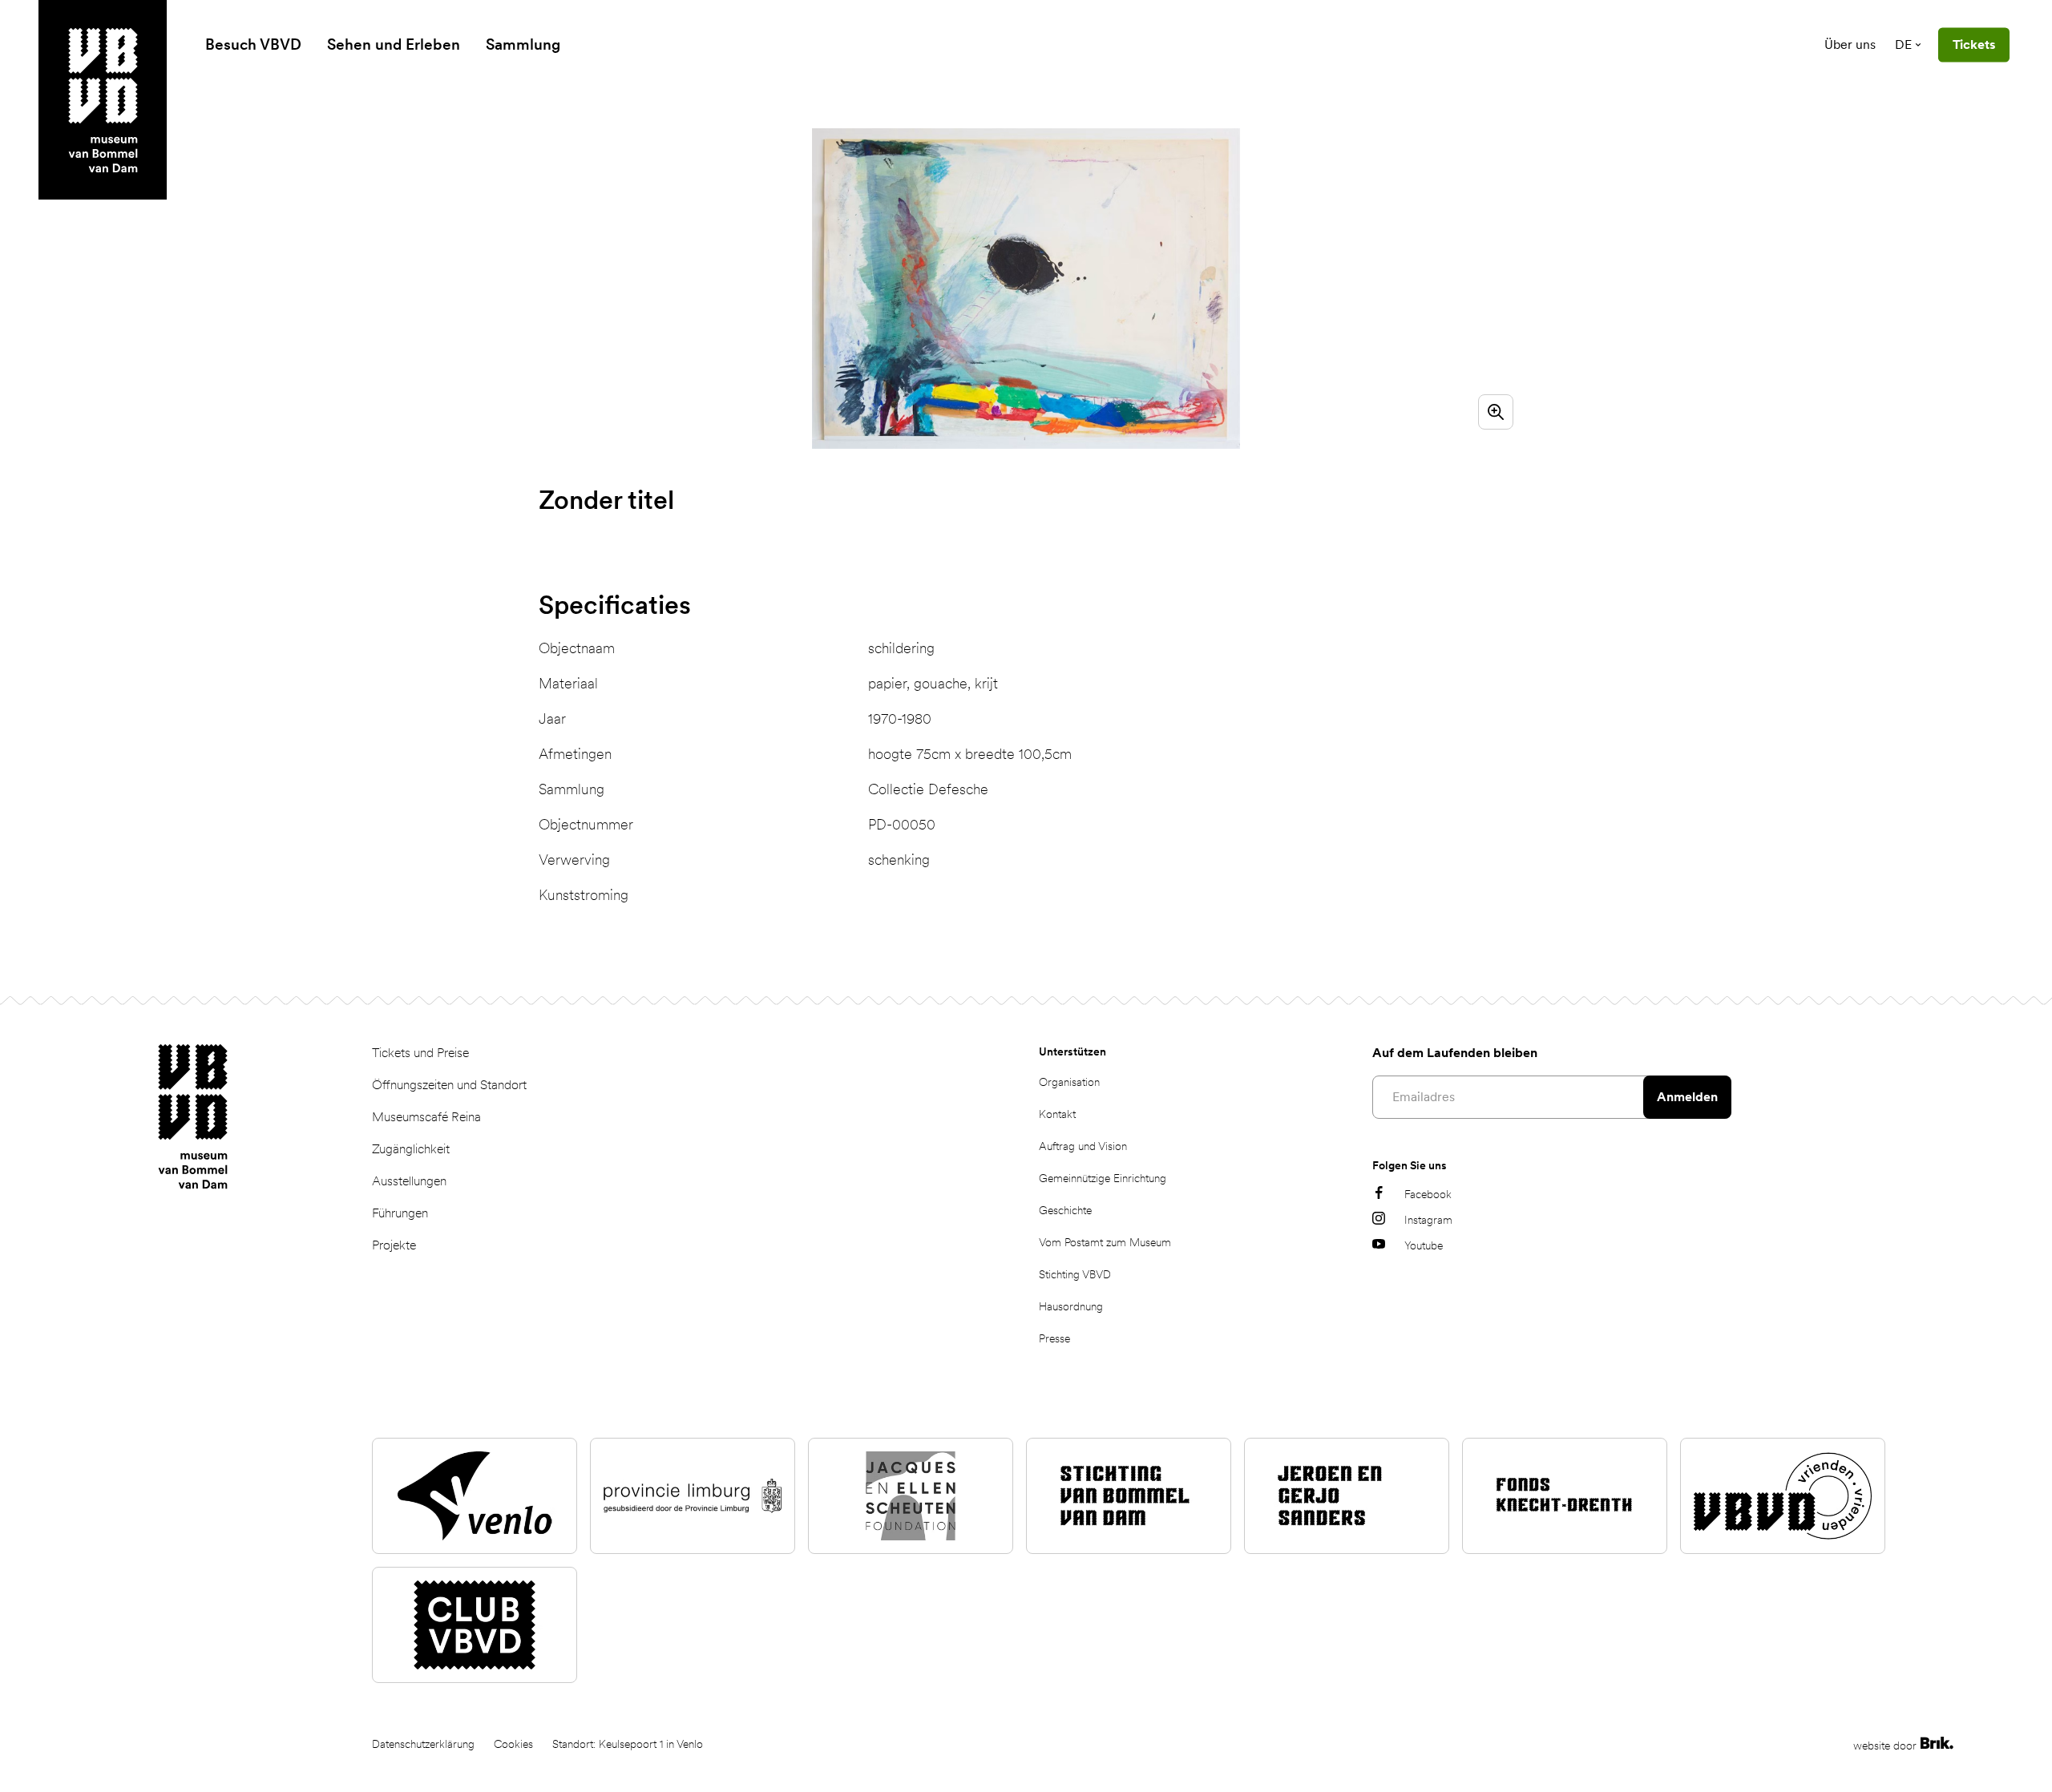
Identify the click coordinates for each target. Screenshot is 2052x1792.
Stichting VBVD (1075, 1274)
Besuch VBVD (253, 44)
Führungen (400, 1213)
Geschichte (1065, 1210)
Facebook (1428, 1194)
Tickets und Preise (420, 1053)
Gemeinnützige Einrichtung (1103, 1178)
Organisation (1069, 1082)
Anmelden (1687, 1097)
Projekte (394, 1245)
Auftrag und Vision (1083, 1146)
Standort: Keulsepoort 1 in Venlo (628, 1744)
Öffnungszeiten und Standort (449, 1085)
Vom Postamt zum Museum (1105, 1242)
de (1903, 44)
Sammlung (523, 44)
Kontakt (1057, 1114)
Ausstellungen (409, 1181)
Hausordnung (1071, 1306)
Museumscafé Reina (426, 1117)
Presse (1054, 1338)
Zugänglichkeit (411, 1149)
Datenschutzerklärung (423, 1744)
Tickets (1974, 44)
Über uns (1850, 44)
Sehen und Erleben (394, 44)
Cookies (513, 1744)
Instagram (1428, 1220)
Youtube (1424, 1245)
